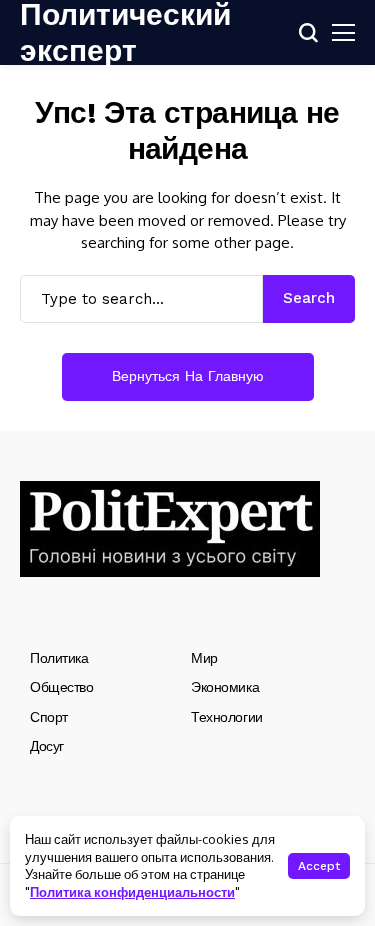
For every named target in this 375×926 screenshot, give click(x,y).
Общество (62, 687)
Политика (59, 658)
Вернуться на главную (188, 376)
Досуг (47, 746)
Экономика (225, 687)
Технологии (227, 717)
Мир (204, 658)
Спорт (49, 717)
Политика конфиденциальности (132, 892)
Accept (319, 866)
